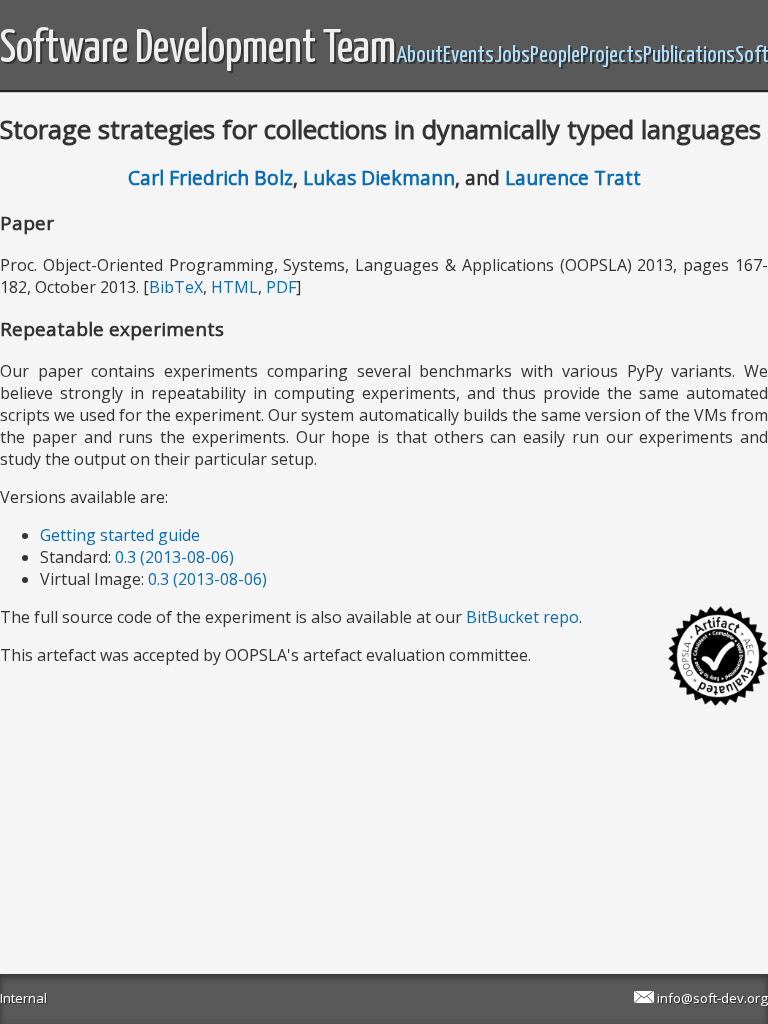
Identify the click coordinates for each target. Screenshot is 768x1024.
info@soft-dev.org (712, 998)
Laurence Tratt (573, 177)
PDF (281, 287)
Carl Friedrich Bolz (210, 177)
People (555, 55)
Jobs (512, 55)
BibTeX (176, 287)
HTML (234, 287)
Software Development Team (198, 49)
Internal (23, 998)
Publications (689, 55)
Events (468, 55)
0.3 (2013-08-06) (174, 557)
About (419, 55)
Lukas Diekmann (379, 177)
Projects (611, 55)
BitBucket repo (522, 617)
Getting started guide (120, 535)
